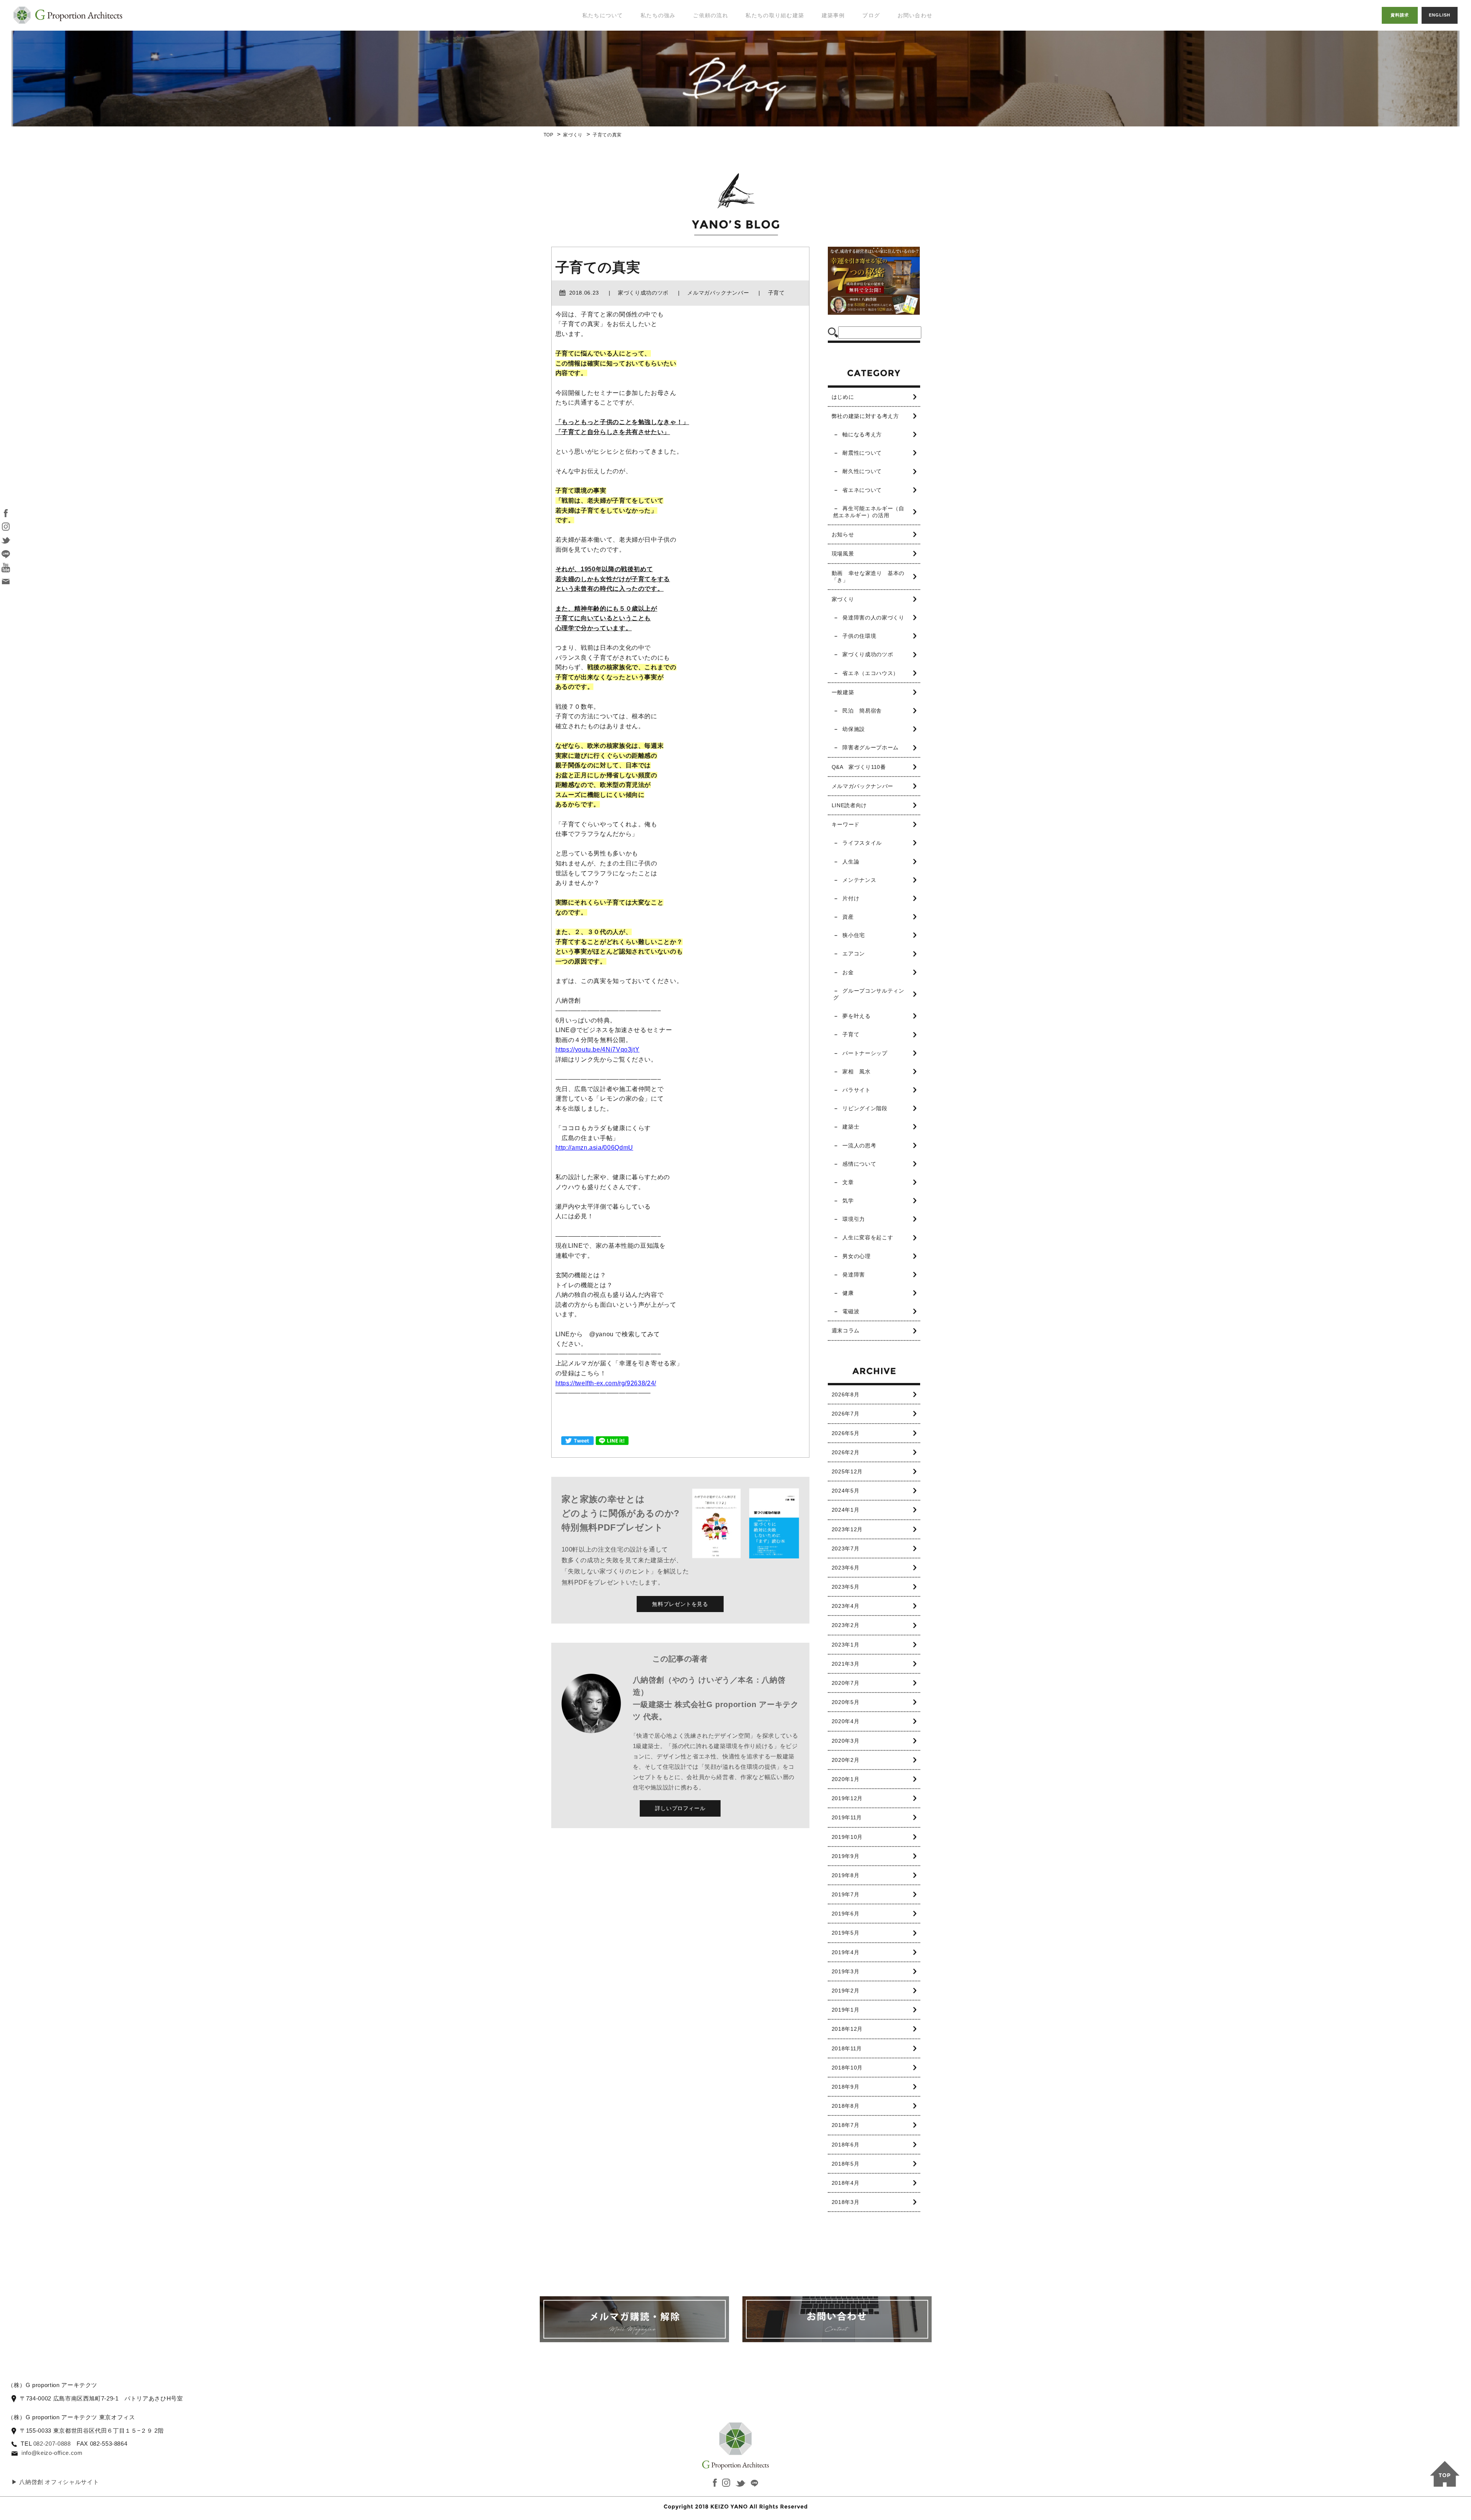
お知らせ (843, 534)
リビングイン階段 (865, 1108)
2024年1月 (845, 1510)
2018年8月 (845, 2106)
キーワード (846, 824)
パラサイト (856, 1090)
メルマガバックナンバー (862, 786)
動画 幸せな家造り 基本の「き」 (868, 577)
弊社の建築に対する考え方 (865, 416)
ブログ (871, 15)
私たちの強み (658, 15)
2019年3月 (845, 1971)
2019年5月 (845, 1933)
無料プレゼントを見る (680, 1604)
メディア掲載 (595, 73)
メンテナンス (859, 880)
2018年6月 (845, 2145)
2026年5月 (845, 1433)
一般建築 (843, 692)
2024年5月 (845, 1491)
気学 (848, 1201)
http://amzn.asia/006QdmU (594, 1148)
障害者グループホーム (870, 747)
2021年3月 (845, 1664)
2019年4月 (845, 1952)
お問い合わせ (915, 15)
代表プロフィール (601, 42)
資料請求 (1400, 15)
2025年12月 (847, 1471)
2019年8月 (845, 1875)
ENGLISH (1440, 15)
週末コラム (846, 1330)
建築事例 (833, 15)
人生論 (851, 862)
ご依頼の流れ (711, 15)
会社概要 (589, 88)
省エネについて (862, 490)
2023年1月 (845, 1645)
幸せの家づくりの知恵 (888, 30)
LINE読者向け (849, 805)
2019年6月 (845, 1914)
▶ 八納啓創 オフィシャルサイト (55, 2482)
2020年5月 (845, 1702)
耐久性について (862, 471)
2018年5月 (845, 2164)
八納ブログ (880, 49)
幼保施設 (854, 729)
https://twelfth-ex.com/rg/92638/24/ (606, 1383)
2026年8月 (845, 1394)
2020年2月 (845, 1760)
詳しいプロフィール (680, 1808)
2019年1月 (845, 2010)
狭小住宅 (854, 935)
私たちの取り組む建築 (775, 15)
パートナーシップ (865, 1053)
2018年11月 (847, 2048)
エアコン (854, 954)
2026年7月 (845, 1414)
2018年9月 (845, 2087)
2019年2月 (845, 1991)
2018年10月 (847, 2068)
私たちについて (603, 15)
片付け (851, 898)
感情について (859, 1164)
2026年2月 (845, 1452)
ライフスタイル (862, 843)
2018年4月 (845, 2183)
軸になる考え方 (862, 434)
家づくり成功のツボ (868, 654)
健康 (848, 1293)
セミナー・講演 (598, 57)
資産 (848, 917)
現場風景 (843, 554)
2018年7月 (845, 2125)
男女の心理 (856, 1256)
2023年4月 (845, 1606)
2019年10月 (847, 1837)
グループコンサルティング (869, 994)
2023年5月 (845, 1587)
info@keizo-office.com (52, 2453)
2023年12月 (847, 1529)
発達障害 (854, 1275)
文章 (848, 1182)
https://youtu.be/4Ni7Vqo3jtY (598, 1049)
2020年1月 (845, 1779)
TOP (549, 135)
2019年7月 (845, 1894)
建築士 (851, 1127)
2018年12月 (847, 2029)
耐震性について (862, 453)
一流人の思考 (859, 1145)
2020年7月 (845, 1683)
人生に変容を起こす (868, 1237)
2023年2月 (845, 1625)
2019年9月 (845, 1856)
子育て (851, 1034)
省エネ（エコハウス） (870, 673)
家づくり (573, 135)
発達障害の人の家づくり (873, 618)
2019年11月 (847, 1817)
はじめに (843, 397)
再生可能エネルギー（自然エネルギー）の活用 (869, 512)
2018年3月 (845, 2202)
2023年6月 (845, 1568)
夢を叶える (856, 1016)
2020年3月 (845, 1741)
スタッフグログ (885, 65)
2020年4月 (845, 1721)
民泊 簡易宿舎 (862, 711)
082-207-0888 (52, 2444)
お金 (848, 972)
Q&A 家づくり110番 (859, 767)
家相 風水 (856, 1072)
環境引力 (854, 1219)
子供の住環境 (859, 636)
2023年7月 (845, 1548)
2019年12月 (847, 1798)
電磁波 (851, 1311)
